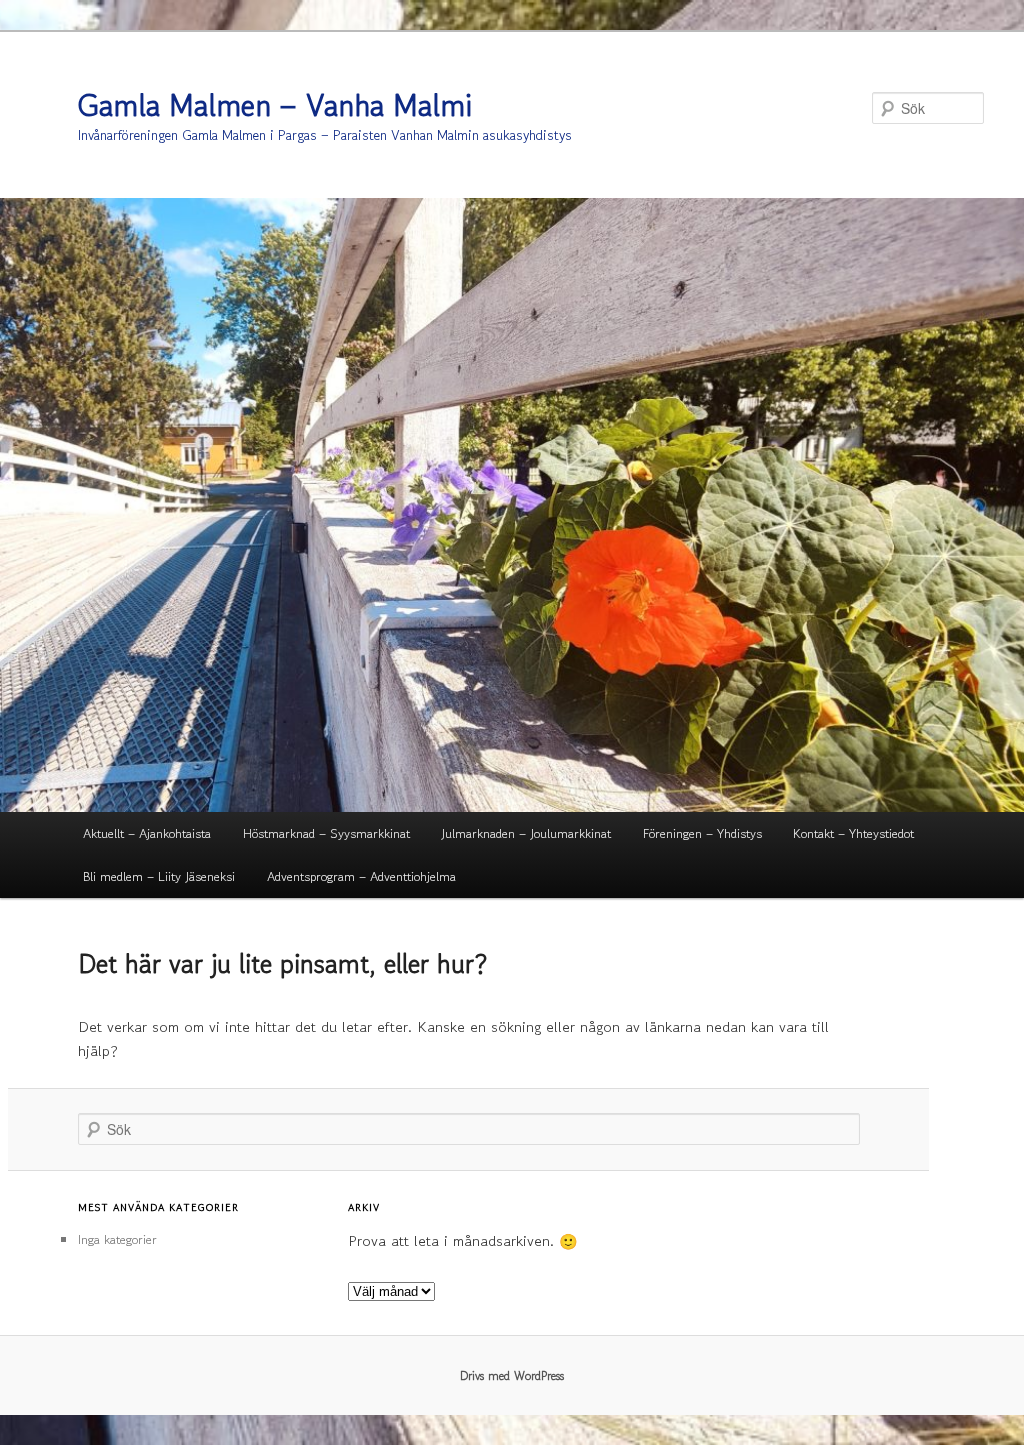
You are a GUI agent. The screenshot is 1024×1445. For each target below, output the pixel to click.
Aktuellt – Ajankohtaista (147, 833)
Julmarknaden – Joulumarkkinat (526, 833)
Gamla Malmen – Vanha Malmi (275, 105)
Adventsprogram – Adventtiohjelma (361, 876)
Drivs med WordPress (512, 1375)
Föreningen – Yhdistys (702, 833)
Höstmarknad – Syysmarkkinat (326, 833)
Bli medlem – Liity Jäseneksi (159, 876)
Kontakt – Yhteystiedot (853, 833)
